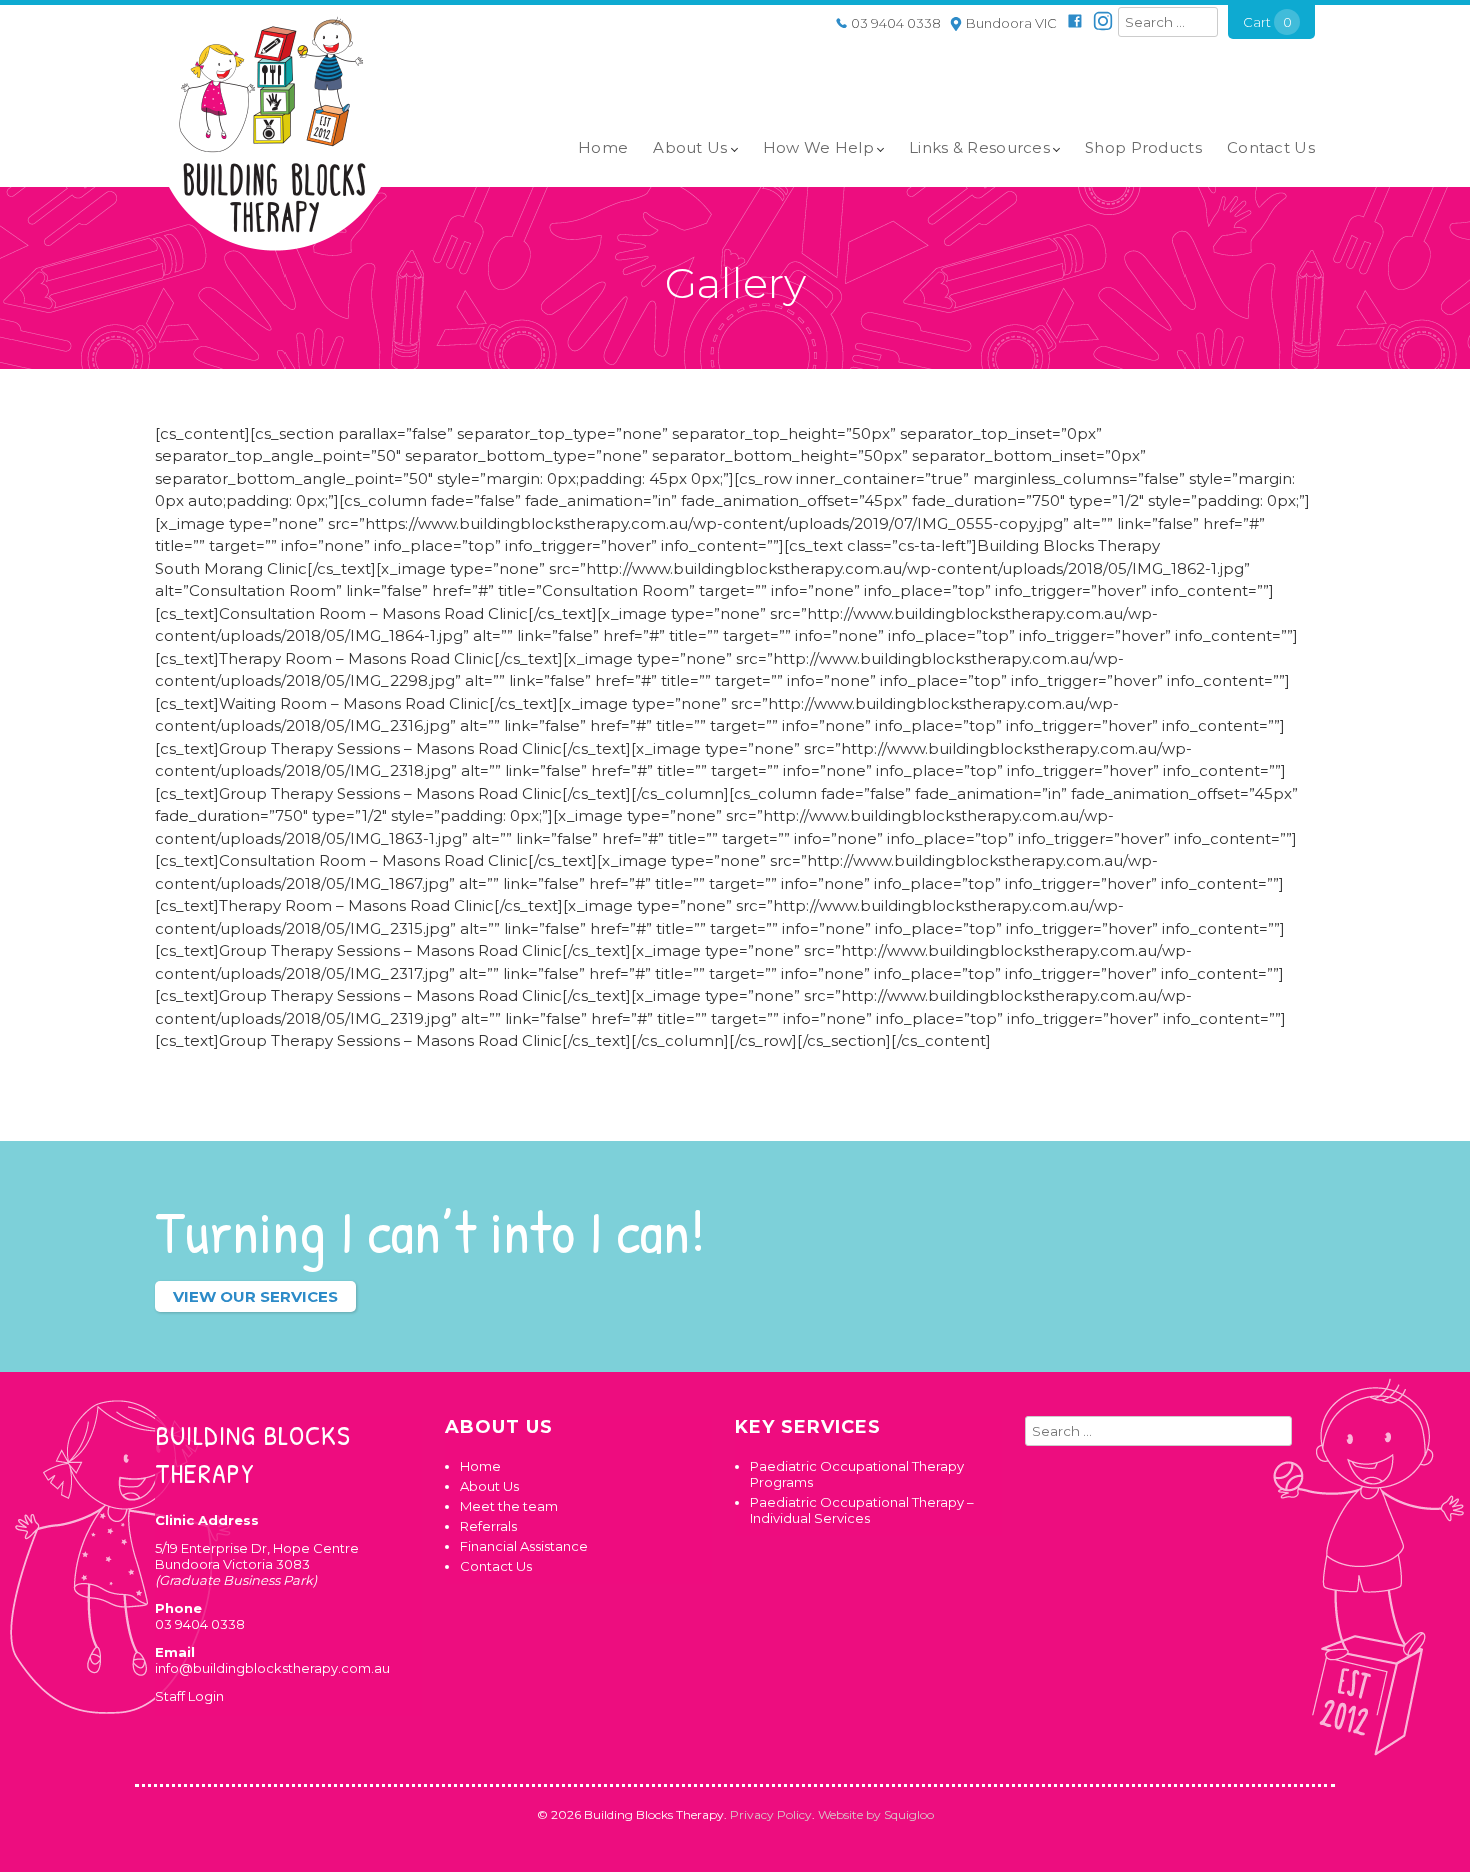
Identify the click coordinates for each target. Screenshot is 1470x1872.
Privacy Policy (771, 1814)
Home (603, 147)
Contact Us (1271, 147)
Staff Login (189, 1696)
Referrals (488, 1526)
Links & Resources (979, 147)
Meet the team (509, 1506)
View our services (255, 1296)
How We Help (818, 147)
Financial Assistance (524, 1546)
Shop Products (1143, 147)
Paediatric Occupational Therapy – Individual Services (862, 1510)
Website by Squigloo (876, 1814)
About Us (690, 147)
